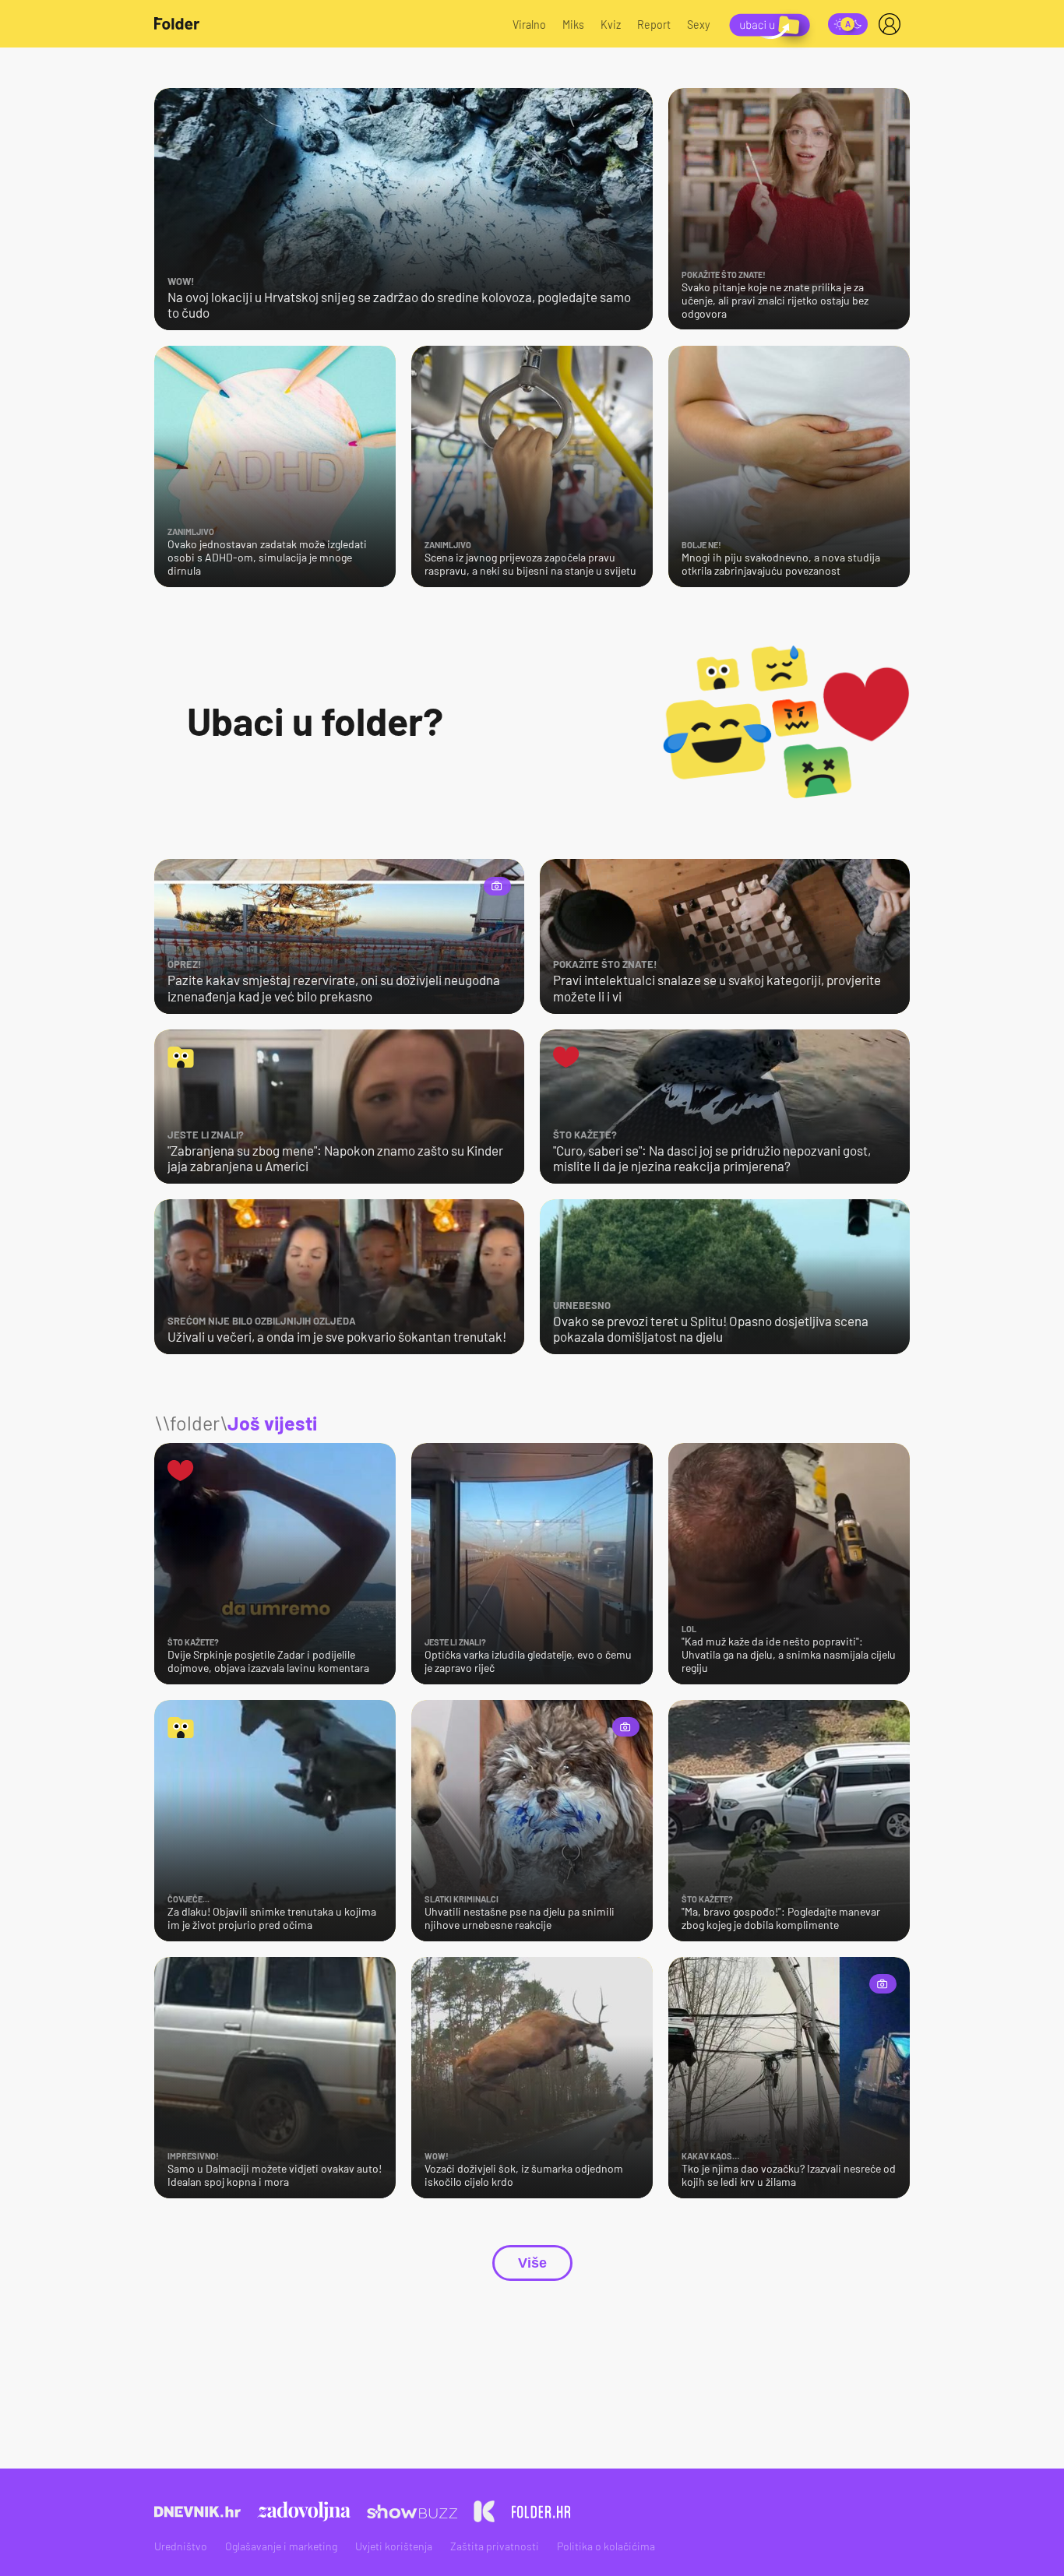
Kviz (611, 25)
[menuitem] (893, 24)
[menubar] (893, 24)
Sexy (699, 25)
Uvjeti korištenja (394, 2546)
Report (654, 25)
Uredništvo (181, 2546)
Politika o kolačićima (606, 2546)
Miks (573, 25)
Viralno (529, 25)
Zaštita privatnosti (495, 2546)
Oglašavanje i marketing (281, 2546)
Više (532, 2263)
